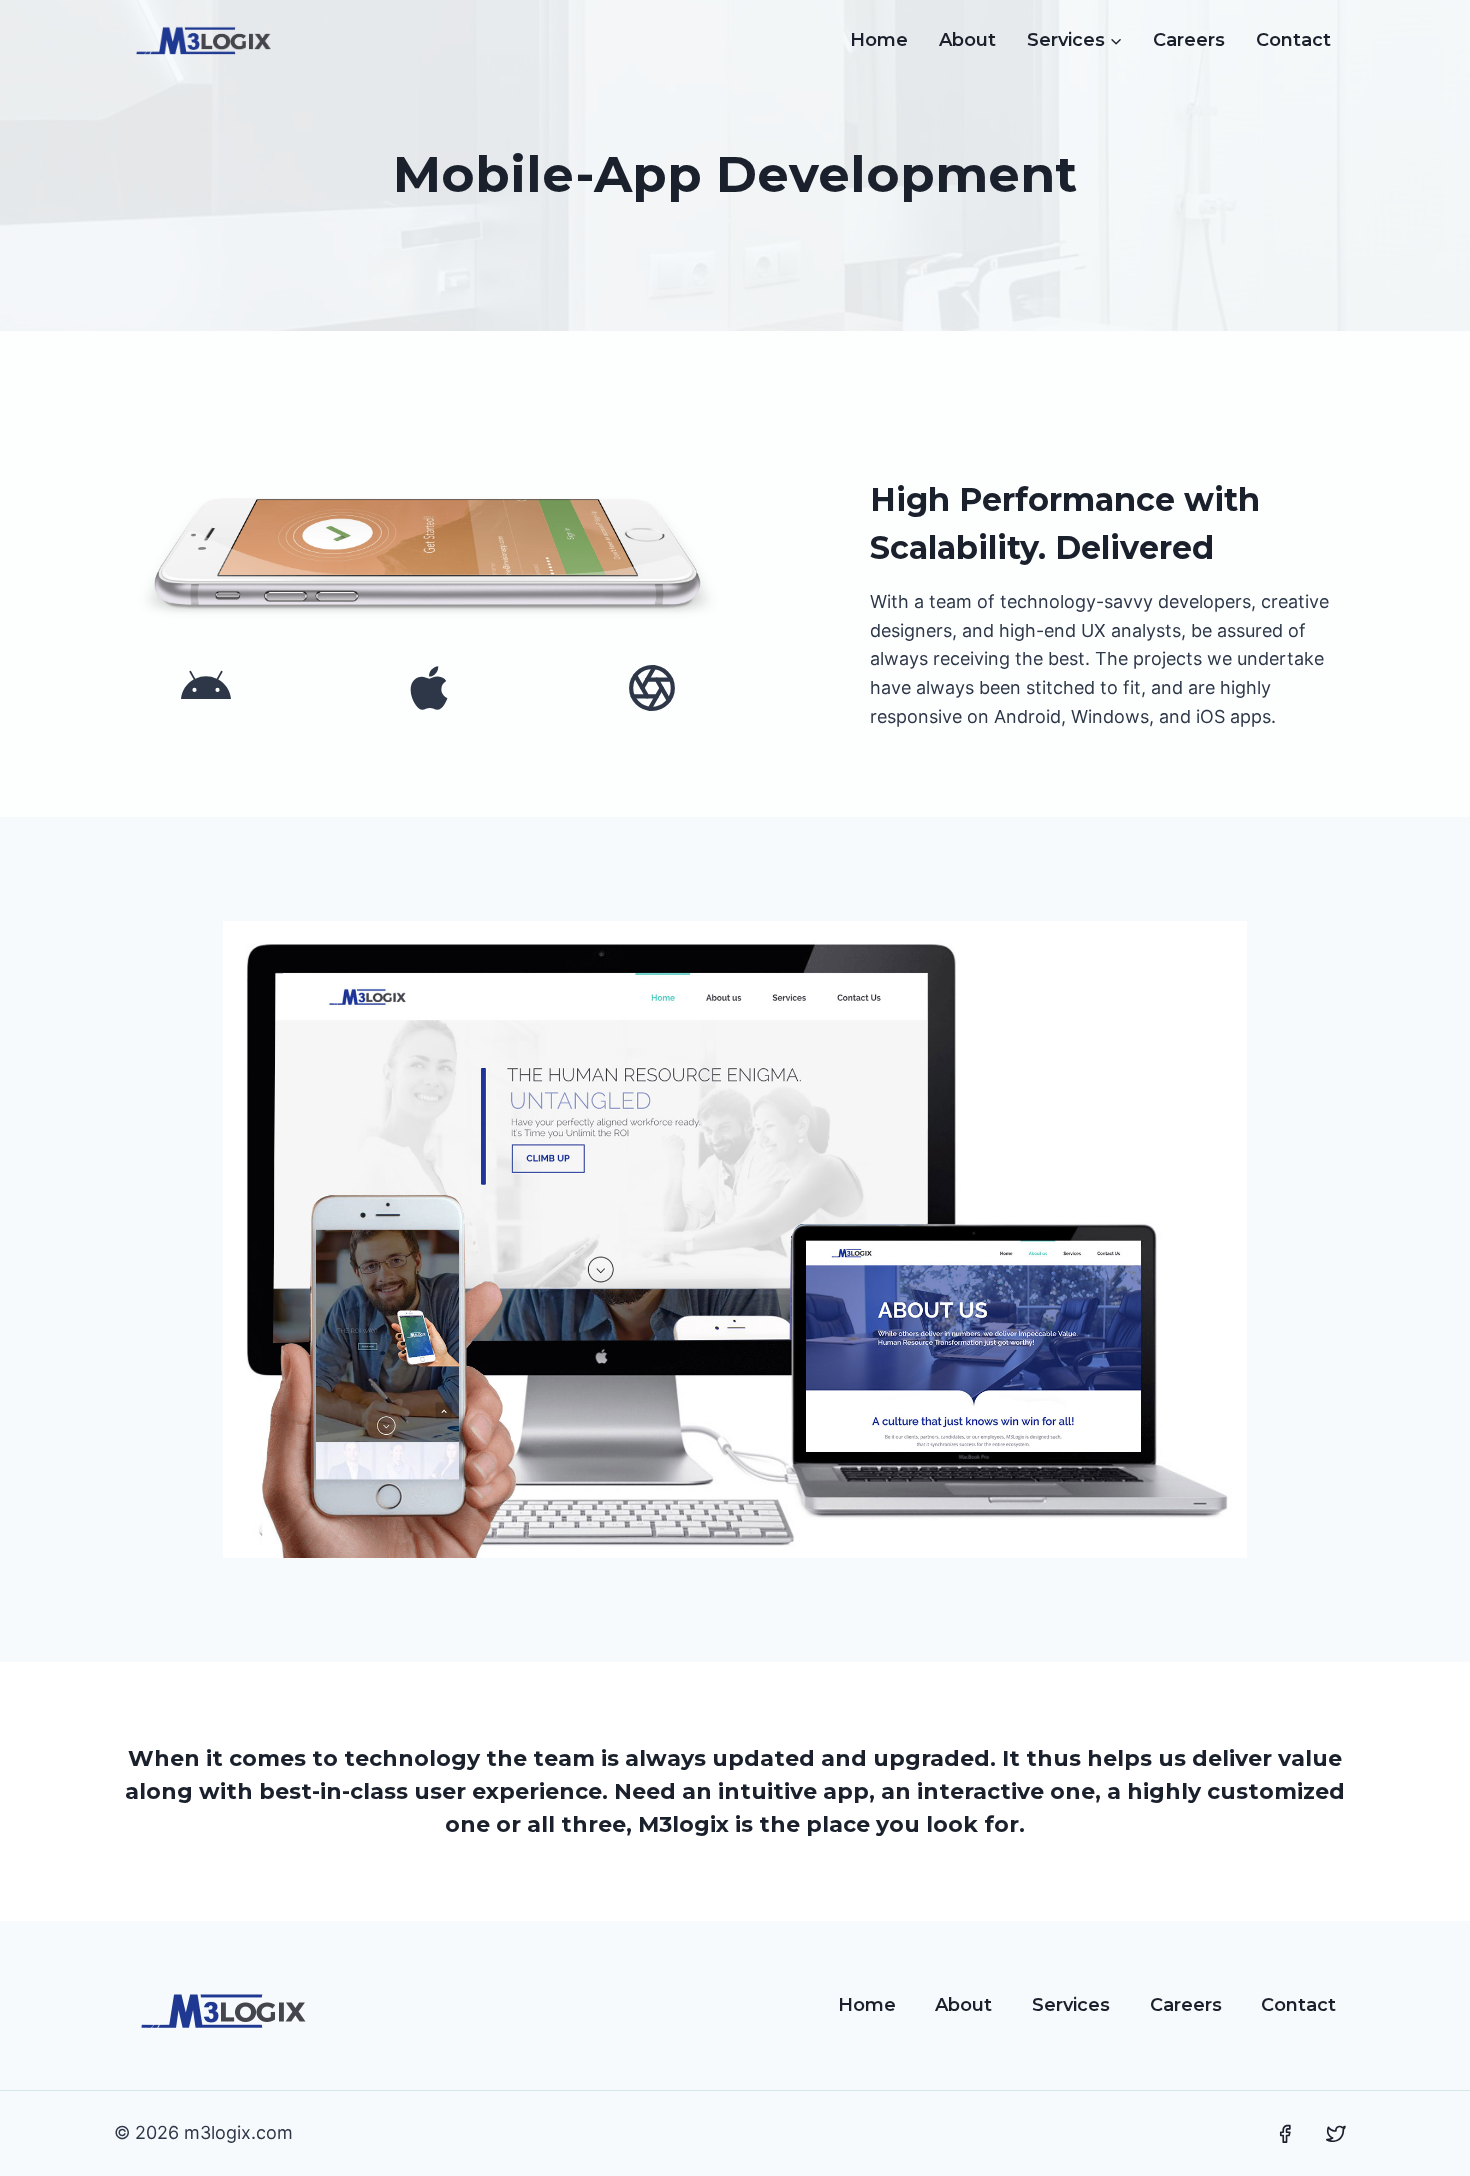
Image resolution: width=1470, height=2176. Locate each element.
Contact (1293, 40)
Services (1071, 2005)
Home (879, 40)
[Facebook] (1285, 2134)
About (967, 40)
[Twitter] (1336, 2134)
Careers (1189, 40)
